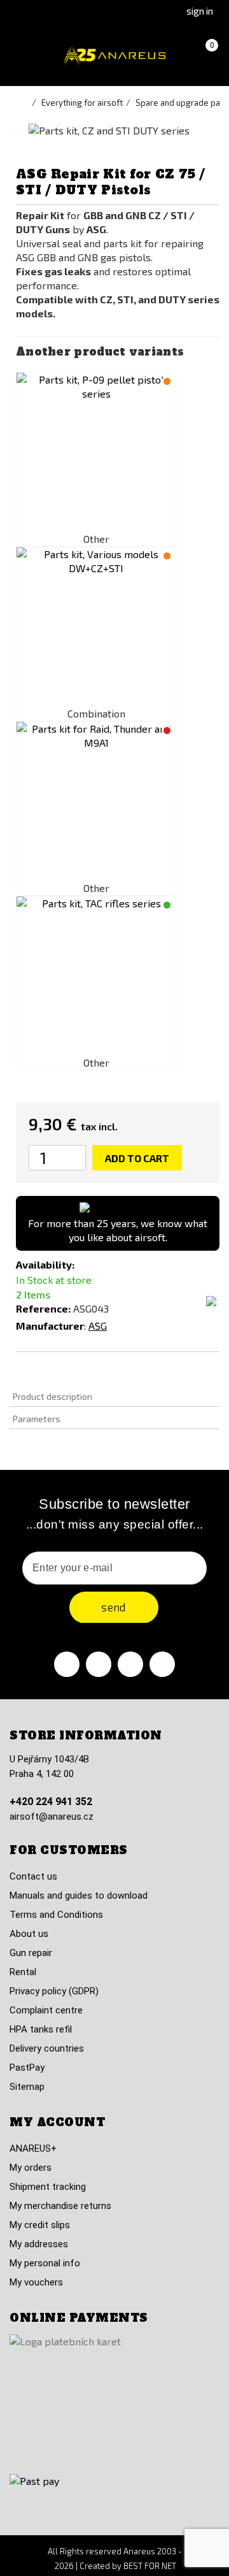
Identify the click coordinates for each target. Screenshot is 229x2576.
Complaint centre (46, 2010)
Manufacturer (50, 1326)
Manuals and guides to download (79, 1896)
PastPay (27, 2068)
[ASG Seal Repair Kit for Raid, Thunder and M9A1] (96, 802)
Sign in (200, 11)
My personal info (45, 2263)
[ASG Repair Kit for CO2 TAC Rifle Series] (96, 976)
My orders (31, 2168)
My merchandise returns (60, 2206)
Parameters (37, 1419)
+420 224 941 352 (51, 1802)
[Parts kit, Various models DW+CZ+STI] (96, 627)
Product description (52, 1396)
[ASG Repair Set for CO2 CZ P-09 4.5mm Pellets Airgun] (96, 452)
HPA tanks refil (41, 2029)
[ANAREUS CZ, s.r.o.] (114, 56)
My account (57, 2122)
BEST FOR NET (150, 2566)
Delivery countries (47, 2048)
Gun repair (31, 1953)
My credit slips (40, 2225)
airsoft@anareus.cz (52, 1817)
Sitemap (27, 2087)
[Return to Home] (25, 103)
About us (29, 1934)
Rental (23, 1972)
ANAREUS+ (33, 2148)
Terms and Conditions (56, 1915)
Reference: (43, 1308)
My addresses (39, 2244)
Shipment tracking (48, 2187)
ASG (98, 1326)
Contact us (33, 1876)
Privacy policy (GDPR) (54, 1991)
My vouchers (36, 2282)
